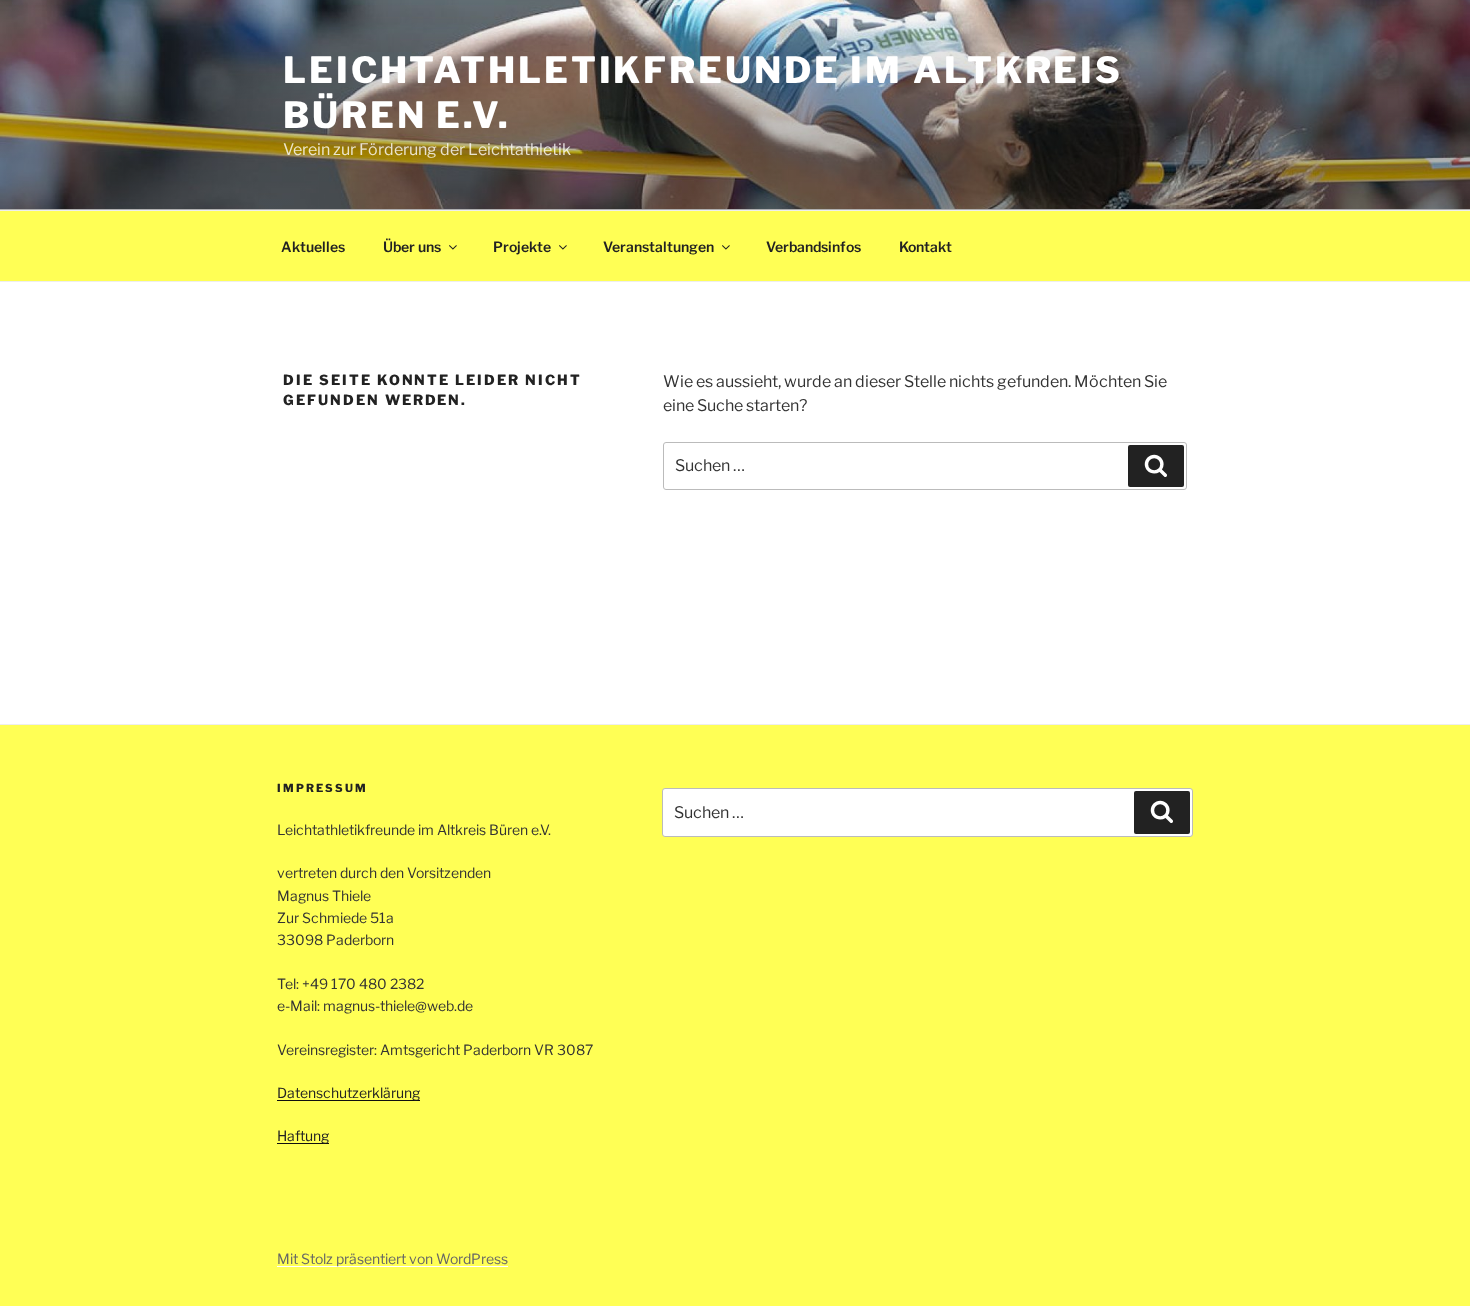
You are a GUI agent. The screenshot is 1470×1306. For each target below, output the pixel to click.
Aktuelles (313, 246)
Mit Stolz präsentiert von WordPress (392, 1258)
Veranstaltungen (658, 246)
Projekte (522, 246)
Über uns (412, 246)
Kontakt (925, 246)
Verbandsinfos (813, 246)
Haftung (303, 1135)
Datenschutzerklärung (348, 1092)
